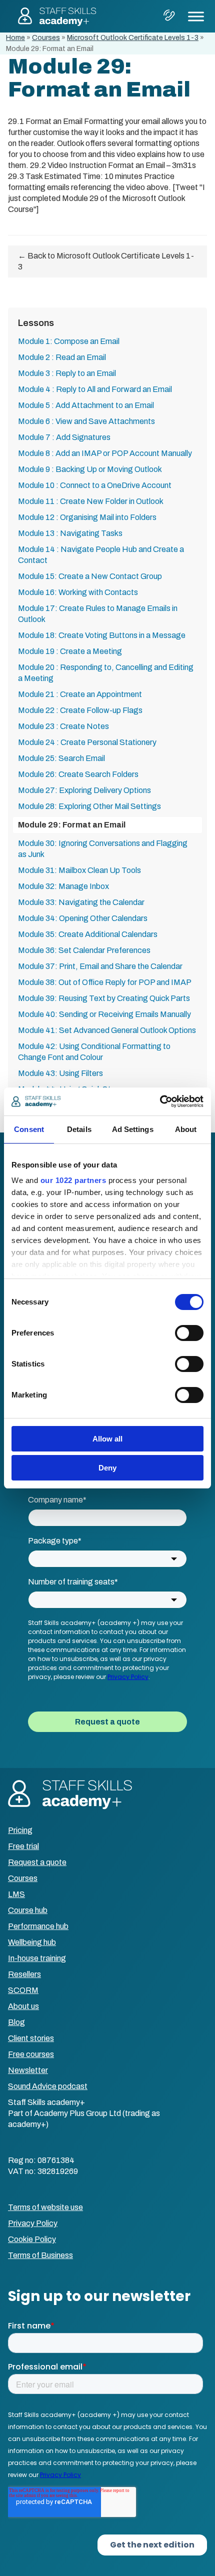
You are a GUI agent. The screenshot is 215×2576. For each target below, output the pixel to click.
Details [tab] (79, 1129)
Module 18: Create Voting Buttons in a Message (102, 635)
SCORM (23, 1990)
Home (15, 38)
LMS (16, 1894)
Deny (107, 1468)
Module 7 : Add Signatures (64, 437)
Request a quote (37, 1862)
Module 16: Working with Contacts (78, 592)
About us (23, 2006)
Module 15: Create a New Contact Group (90, 576)
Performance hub (38, 1926)
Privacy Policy (33, 2223)
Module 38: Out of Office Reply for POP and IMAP (105, 982)
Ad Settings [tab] (133, 1129)
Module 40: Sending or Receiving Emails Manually (104, 1014)
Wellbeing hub (32, 1942)
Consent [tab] (29, 1129)
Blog (16, 2022)
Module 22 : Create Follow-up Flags (80, 710)
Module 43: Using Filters (60, 1073)
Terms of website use (45, 2207)
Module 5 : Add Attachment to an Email (86, 405)
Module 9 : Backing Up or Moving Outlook (90, 469)
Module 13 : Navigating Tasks (70, 533)
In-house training (37, 1958)
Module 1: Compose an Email (69, 341)
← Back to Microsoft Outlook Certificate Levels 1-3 (106, 261)
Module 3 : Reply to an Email (67, 373)
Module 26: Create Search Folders (78, 774)
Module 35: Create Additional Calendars (88, 934)
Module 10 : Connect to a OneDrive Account (95, 485)
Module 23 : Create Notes (63, 726)
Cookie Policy (32, 2239)
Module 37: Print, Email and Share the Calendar (100, 966)
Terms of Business (40, 2255)
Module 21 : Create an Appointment (80, 694)
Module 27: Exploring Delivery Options (84, 790)
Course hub (28, 1910)
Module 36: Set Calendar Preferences (84, 950)
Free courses (31, 2054)
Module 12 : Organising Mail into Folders (87, 517)
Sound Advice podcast (48, 2086)
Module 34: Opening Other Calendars (83, 918)
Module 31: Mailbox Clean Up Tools (79, 870)
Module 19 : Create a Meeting (70, 651)
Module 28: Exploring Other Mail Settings (89, 806)
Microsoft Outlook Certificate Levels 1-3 (133, 38)
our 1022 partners (73, 1180)
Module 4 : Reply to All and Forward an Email (95, 389)
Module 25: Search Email (61, 758)
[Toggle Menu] (196, 16)
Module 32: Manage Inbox (63, 886)
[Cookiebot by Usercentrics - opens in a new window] (160, 1101)
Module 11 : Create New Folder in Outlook (91, 501)
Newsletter (28, 2070)
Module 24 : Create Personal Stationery (87, 742)
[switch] (189, 1333)
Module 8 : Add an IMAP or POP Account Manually (105, 453)
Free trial (23, 1846)
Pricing (20, 1830)
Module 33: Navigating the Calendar (81, 902)
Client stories (31, 2038)
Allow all (107, 1439)
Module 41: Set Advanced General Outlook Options (107, 1030)
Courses (46, 38)
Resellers (24, 1974)
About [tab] (186, 1129)
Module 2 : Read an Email (62, 357)
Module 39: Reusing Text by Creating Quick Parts (104, 998)
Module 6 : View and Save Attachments (86, 421)
